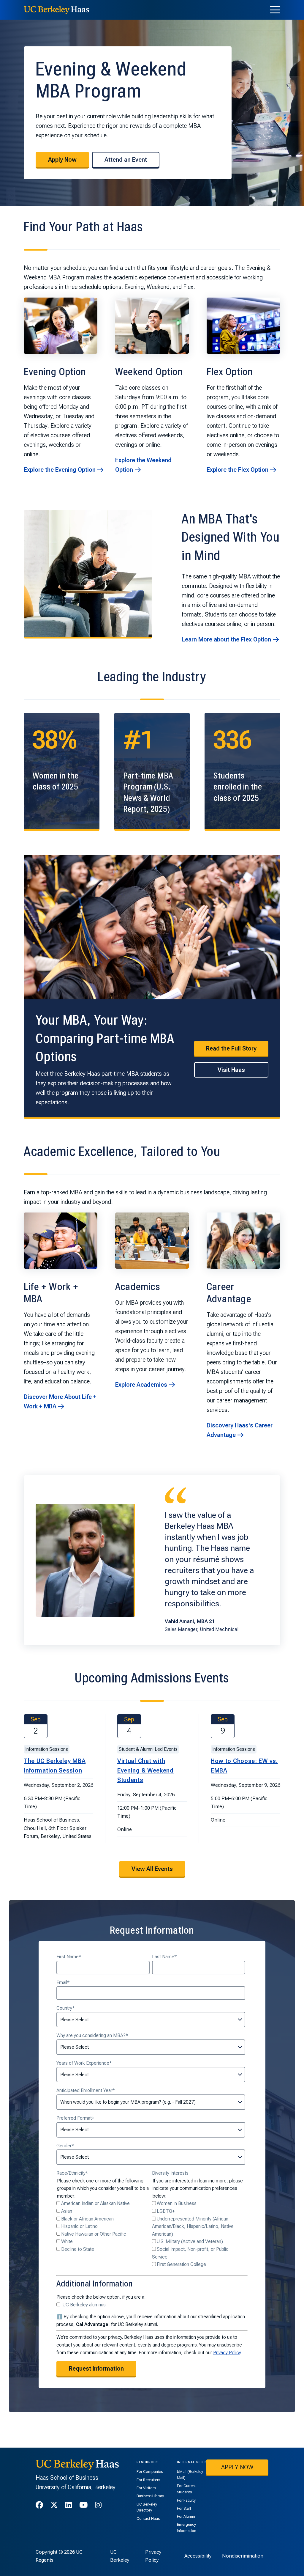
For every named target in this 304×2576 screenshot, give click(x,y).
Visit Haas (231, 1070)
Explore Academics (141, 1385)
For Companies (150, 2472)
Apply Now (62, 160)
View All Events (152, 1869)
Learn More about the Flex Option (226, 639)
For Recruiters (148, 2480)
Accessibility (198, 2556)
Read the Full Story (231, 1048)
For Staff (184, 2508)
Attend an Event (126, 160)
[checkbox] (103, 2226)
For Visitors (146, 2488)
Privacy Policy (227, 2353)
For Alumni (186, 2516)
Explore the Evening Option (60, 470)
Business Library (150, 2496)
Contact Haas (148, 2518)
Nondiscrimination (243, 2556)
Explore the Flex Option (237, 470)
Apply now (237, 2467)
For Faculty (186, 2500)
